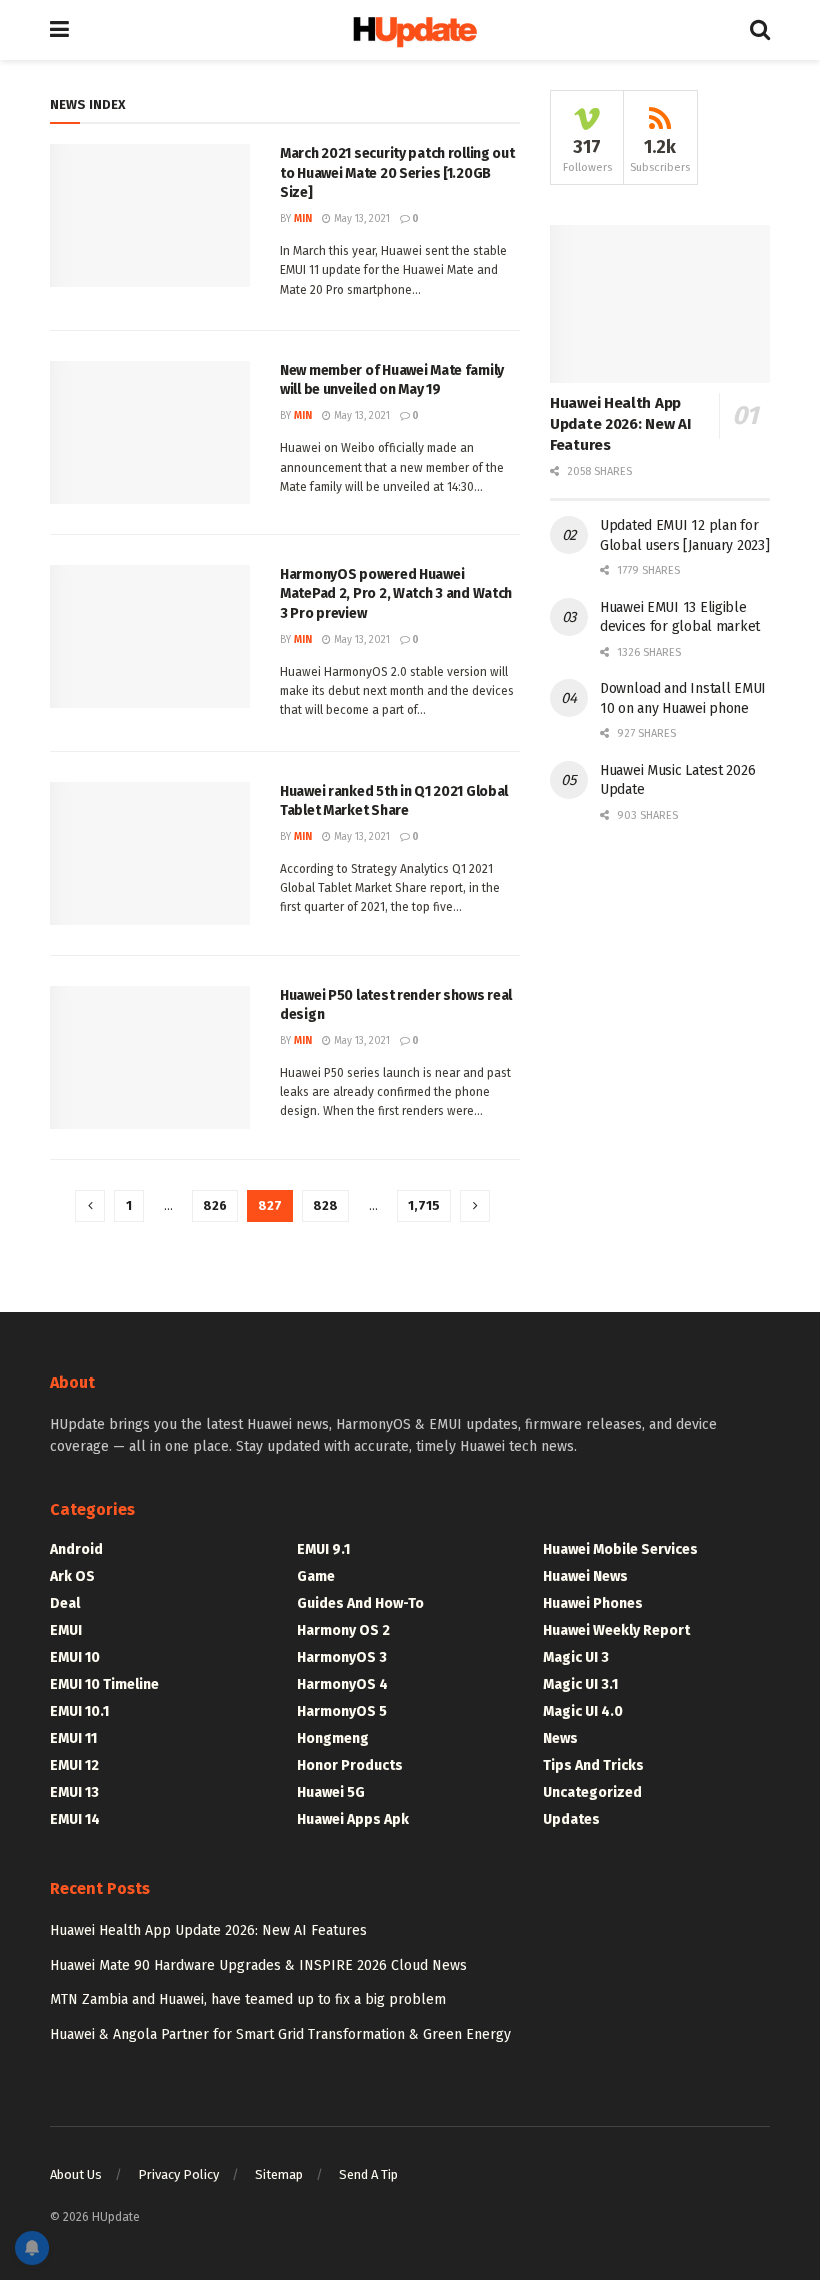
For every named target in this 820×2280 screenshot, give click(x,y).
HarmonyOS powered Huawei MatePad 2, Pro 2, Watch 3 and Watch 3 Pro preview (396, 594)
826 (215, 1205)
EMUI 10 (75, 1657)
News (560, 1738)
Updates (571, 1819)
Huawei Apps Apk (353, 1819)
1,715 (424, 1205)
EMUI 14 (75, 1819)
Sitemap (279, 2174)
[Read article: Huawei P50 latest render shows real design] (150, 1057)
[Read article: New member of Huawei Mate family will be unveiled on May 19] (150, 432)
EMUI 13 (74, 1792)
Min (303, 219)
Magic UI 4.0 (583, 1711)
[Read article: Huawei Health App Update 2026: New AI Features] (660, 303)
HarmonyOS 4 (342, 1684)
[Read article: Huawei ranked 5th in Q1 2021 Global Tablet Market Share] (150, 853)
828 (325, 1205)
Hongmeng (333, 1738)
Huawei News (585, 1576)
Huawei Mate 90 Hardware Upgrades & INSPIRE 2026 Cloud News (258, 1965)
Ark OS (72, 1576)
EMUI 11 (73, 1738)
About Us (76, 2174)
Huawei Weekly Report (616, 1630)
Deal (65, 1603)
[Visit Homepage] (410, 30)
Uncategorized (592, 1792)
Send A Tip (368, 2174)
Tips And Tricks (593, 1765)
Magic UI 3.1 (580, 1684)
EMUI (66, 1630)
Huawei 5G (331, 1792)
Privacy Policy (178, 2174)
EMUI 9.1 (323, 1549)
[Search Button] (760, 30)
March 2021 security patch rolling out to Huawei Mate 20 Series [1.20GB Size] (397, 173)
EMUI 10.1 (79, 1711)
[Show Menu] (59, 30)
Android (76, 1549)
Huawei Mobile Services (620, 1549)
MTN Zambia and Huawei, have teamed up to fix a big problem (248, 1999)
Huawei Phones (593, 1603)
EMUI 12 (74, 1765)
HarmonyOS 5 (342, 1711)
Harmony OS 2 (343, 1630)
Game (316, 1576)
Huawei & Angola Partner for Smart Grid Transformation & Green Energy (280, 2034)
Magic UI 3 (576, 1657)
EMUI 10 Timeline (104, 1684)
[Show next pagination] (475, 1206)
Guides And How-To (360, 1603)
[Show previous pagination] (90, 1206)
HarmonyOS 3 (342, 1657)
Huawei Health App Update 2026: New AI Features (620, 424)
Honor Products (350, 1765)
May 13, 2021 (360, 219)
